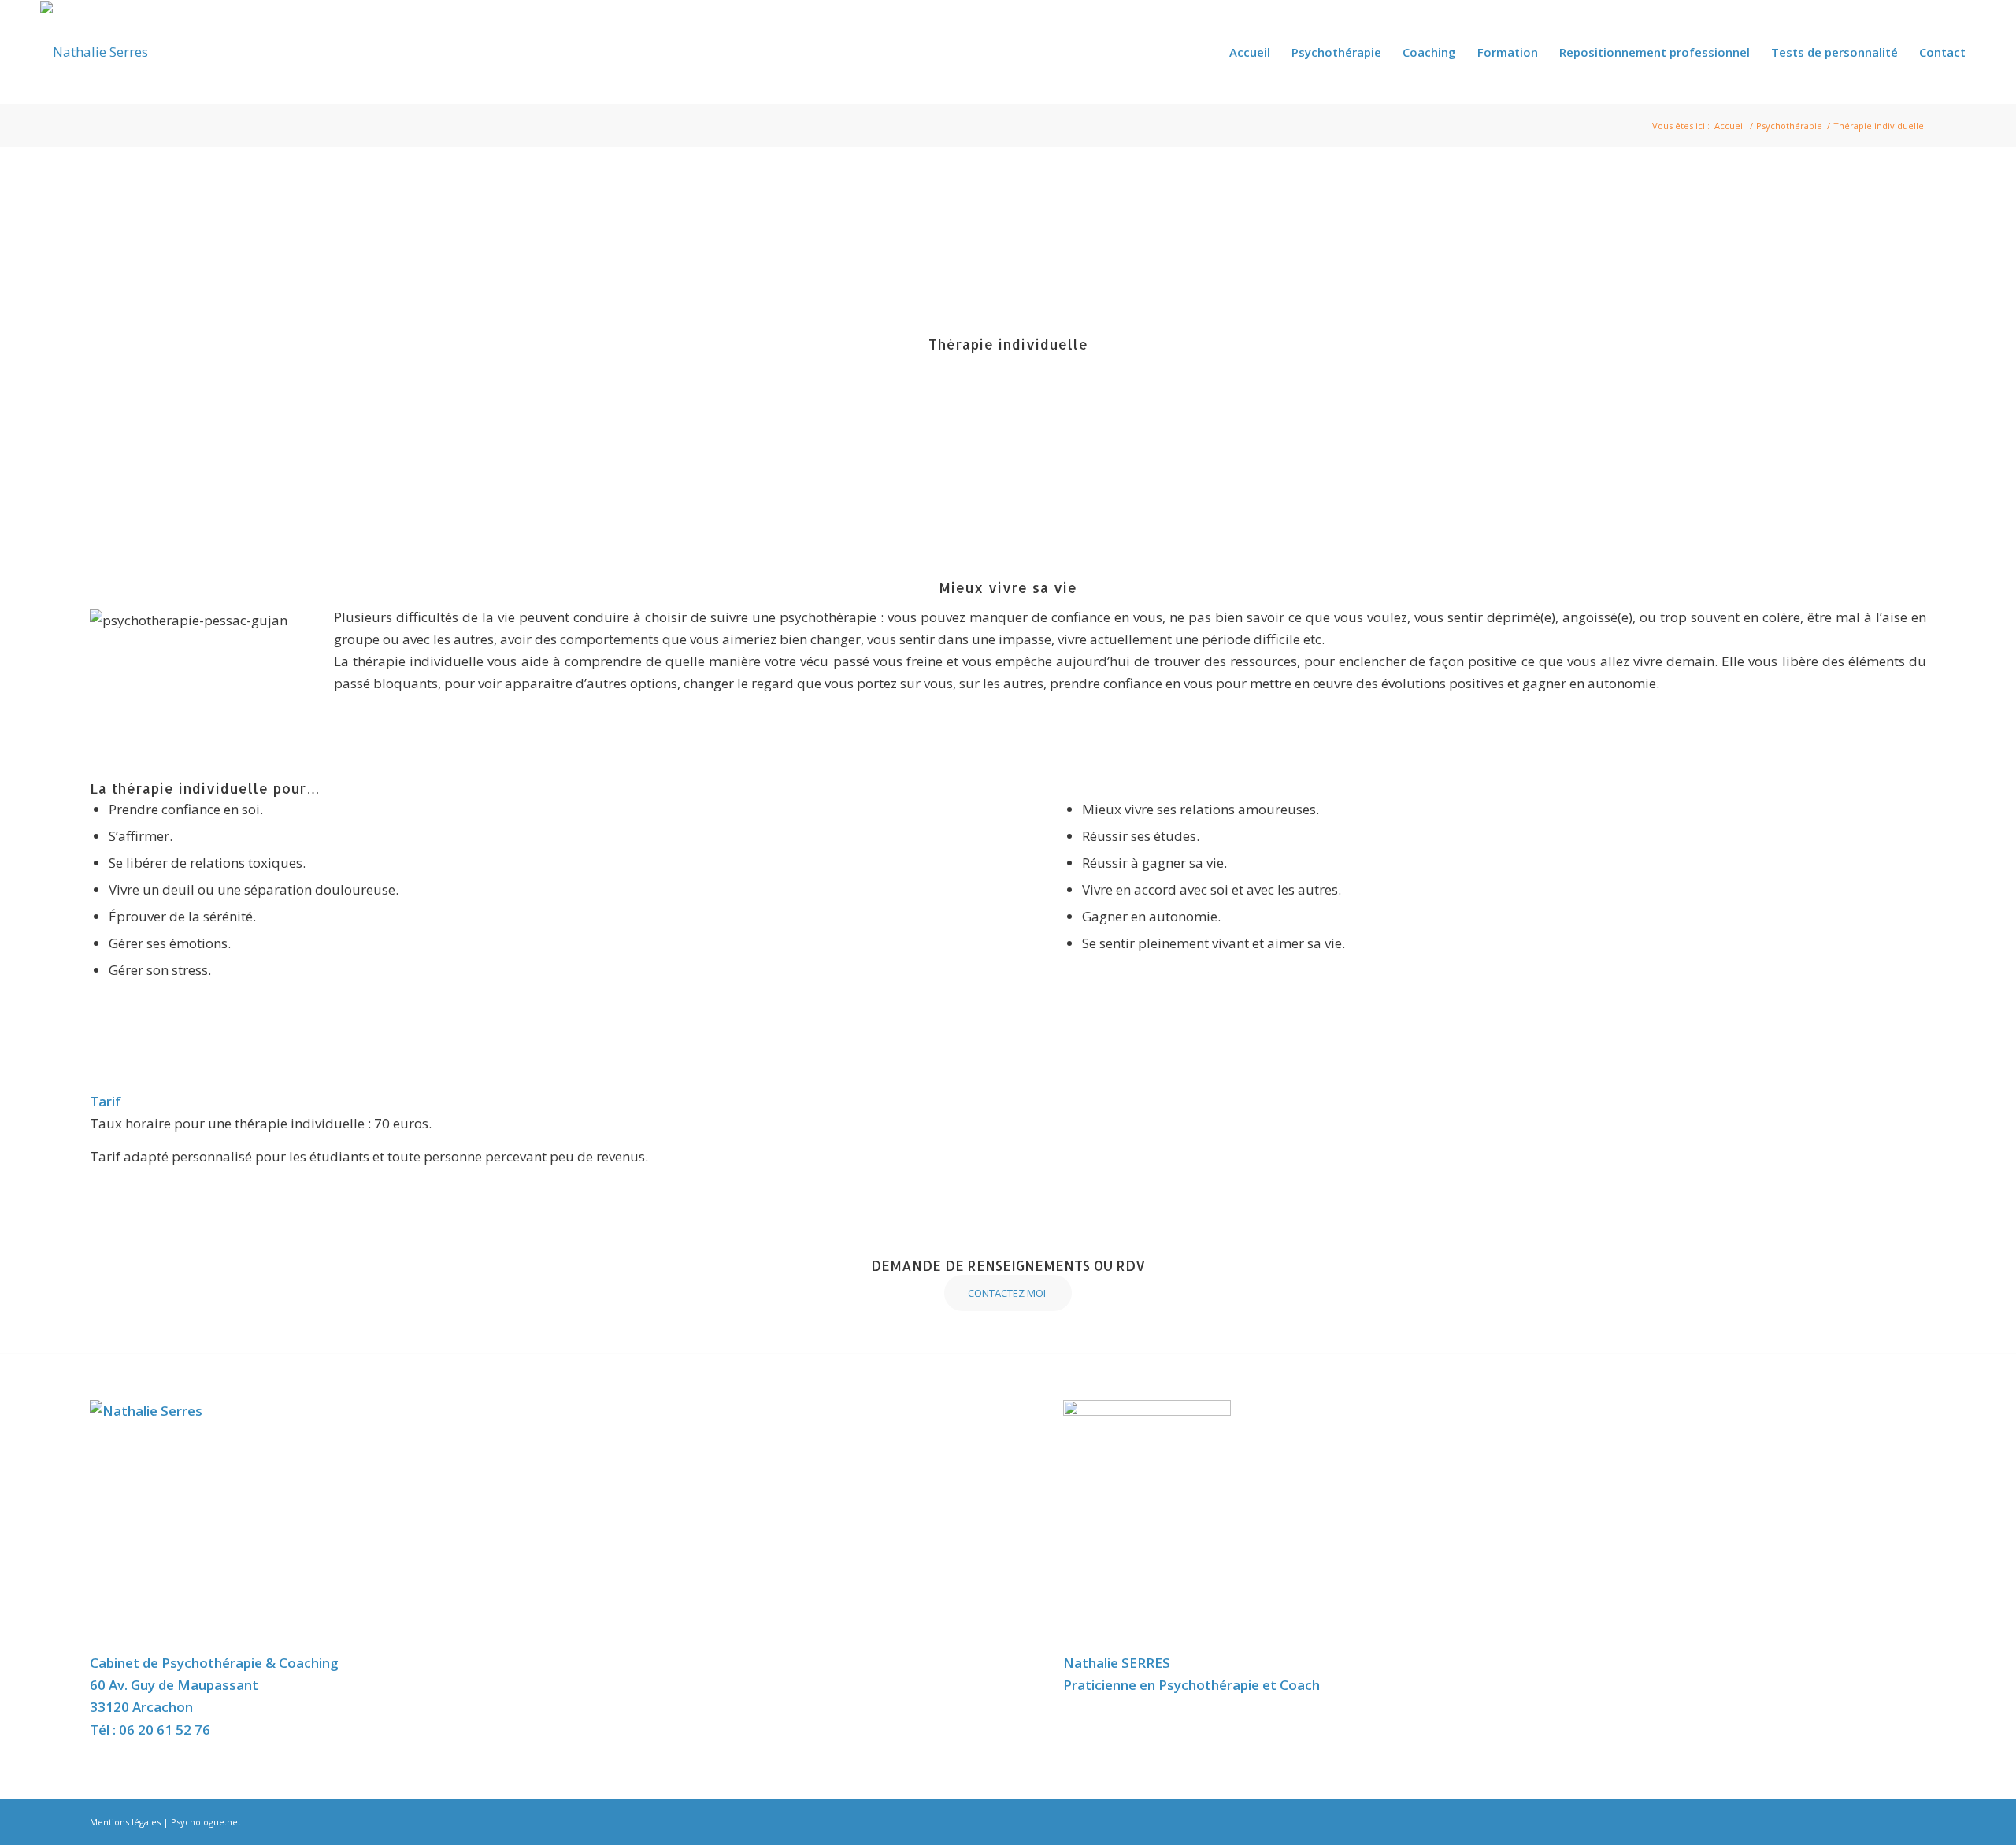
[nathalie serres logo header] (94, 52)
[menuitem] (1250, 52)
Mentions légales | (130, 1822)
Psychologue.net (206, 1822)
